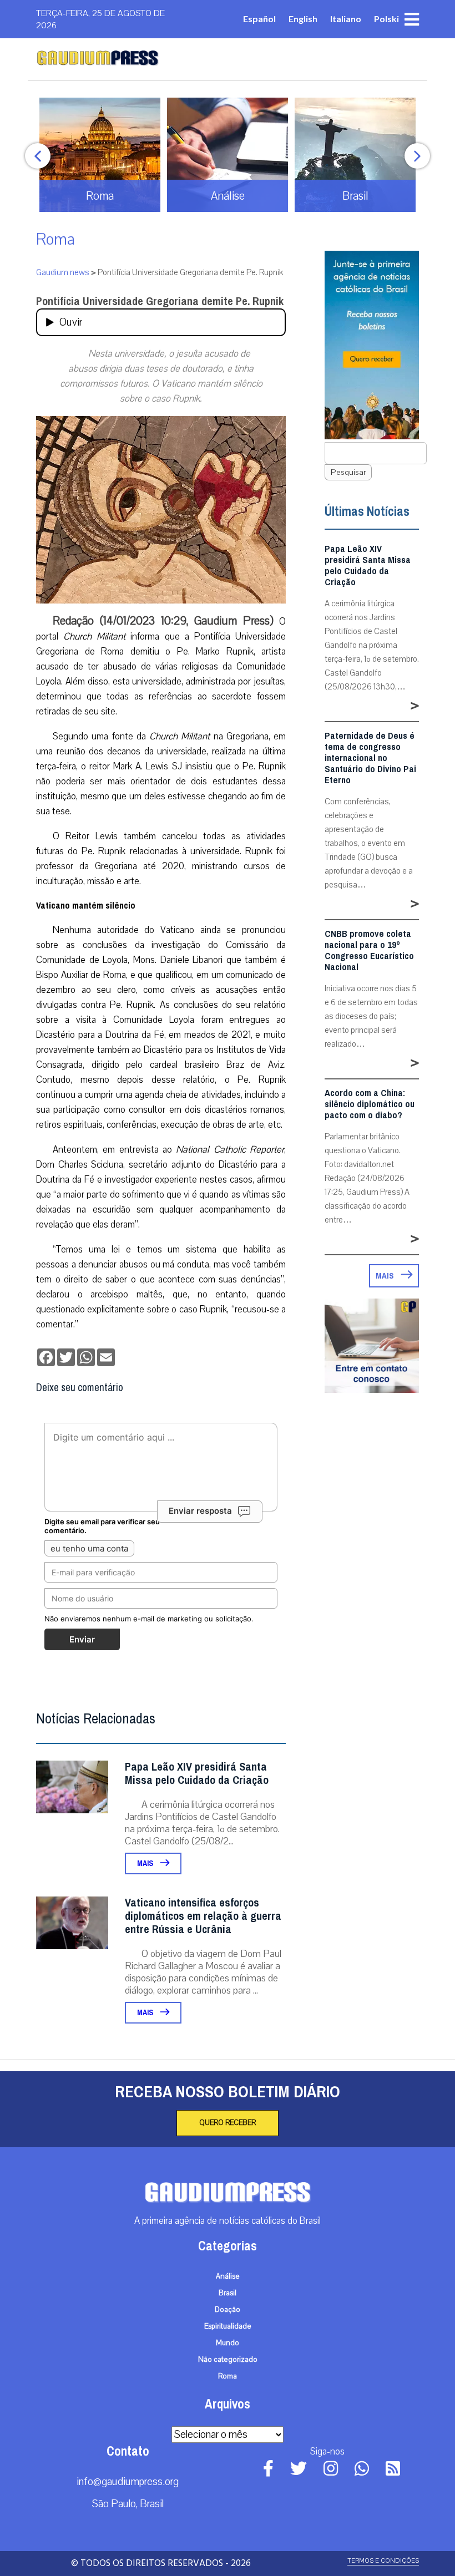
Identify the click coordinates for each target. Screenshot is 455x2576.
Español (259, 19)
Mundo (228, 2343)
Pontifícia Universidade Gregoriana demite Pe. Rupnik (160, 301)
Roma (55, 239)
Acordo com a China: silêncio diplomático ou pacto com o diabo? (370, 1104)
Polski (386, 19)
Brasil (228, 2293)
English (303, 19)
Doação (228, 2310)
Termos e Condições (383, 2561)
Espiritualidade (228, 2326)
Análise (228, 2276)
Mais (146, 1863)
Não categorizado (228, 2360)
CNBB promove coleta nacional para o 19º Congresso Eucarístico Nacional (369, 951)
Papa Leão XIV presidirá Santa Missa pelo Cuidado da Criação (197, 1774)
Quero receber (228, 2123)
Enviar (82, 1639)
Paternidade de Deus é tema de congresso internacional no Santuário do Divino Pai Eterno (370, 758)
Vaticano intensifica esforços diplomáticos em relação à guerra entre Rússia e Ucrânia (203, 1916)
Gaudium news (63, 272)
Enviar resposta (200, 1511)
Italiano (346, 19)
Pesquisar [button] (348, 472)
